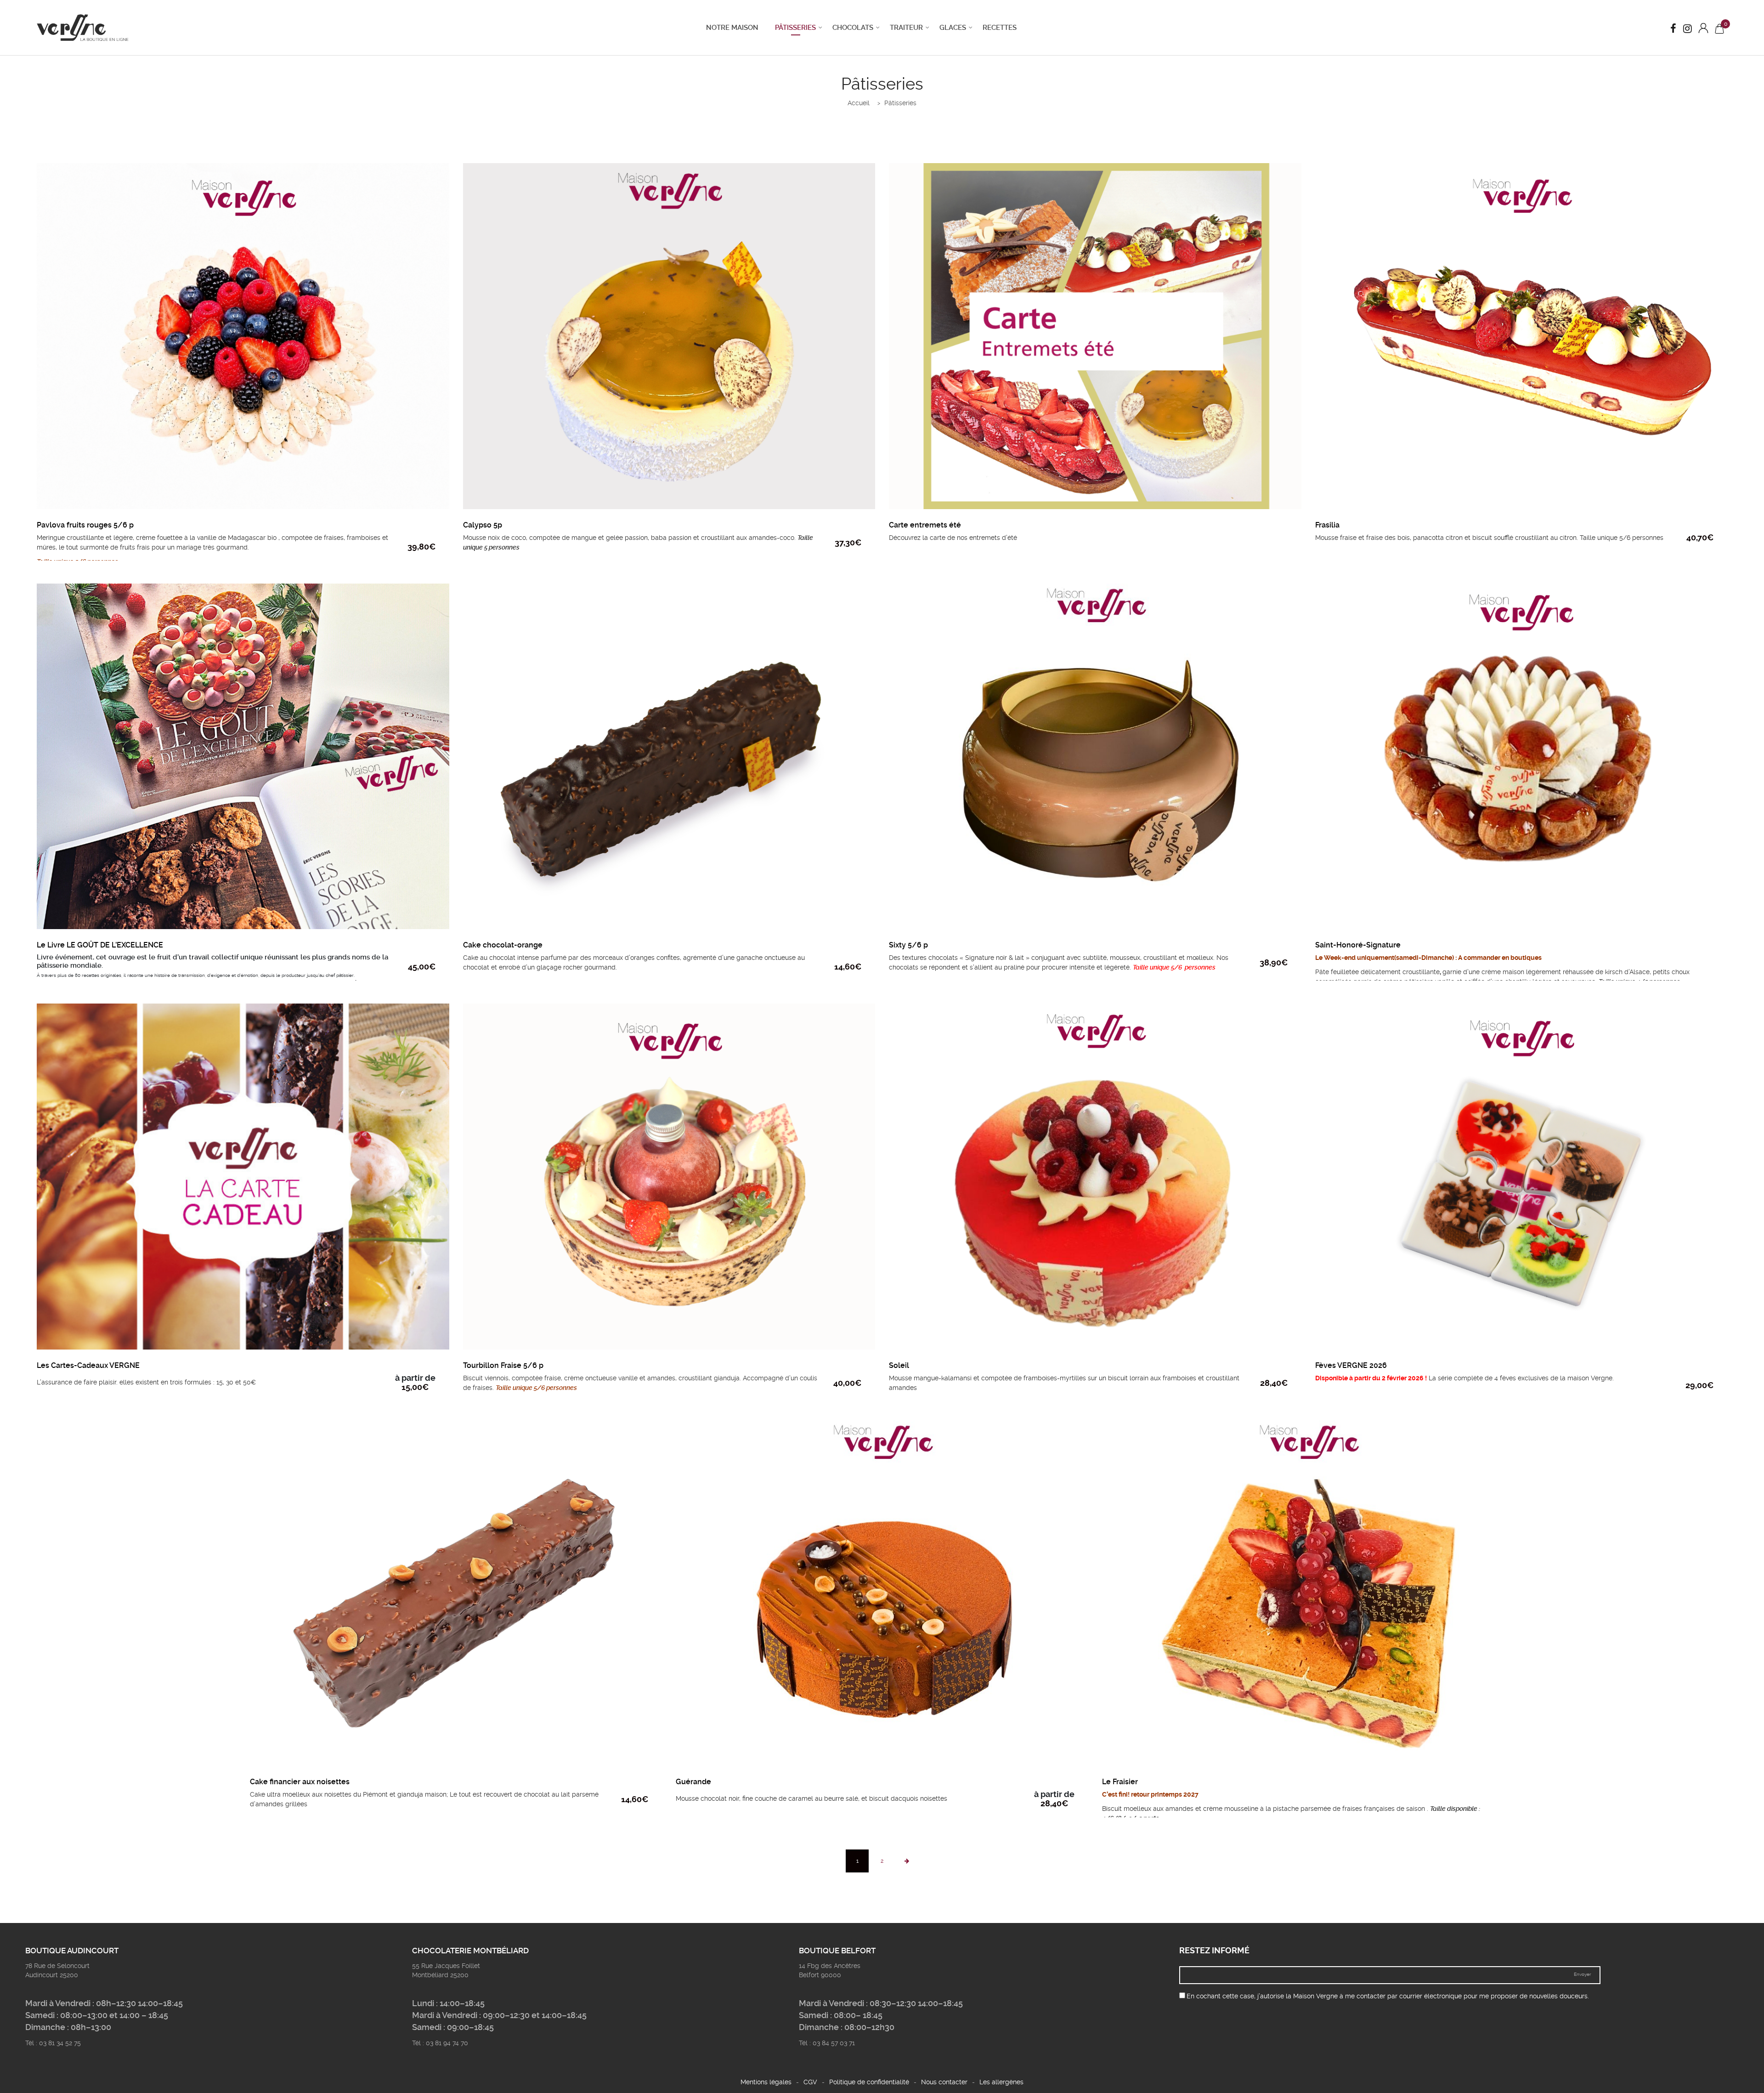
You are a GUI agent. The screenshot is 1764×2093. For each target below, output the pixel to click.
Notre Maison (732, 28)
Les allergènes (1001, 2082)
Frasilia (1327, 525)
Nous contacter (944, 2082)
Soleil (899, 1365)
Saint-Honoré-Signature (1358, 945)
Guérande (693, 1782)
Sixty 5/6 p (908, 945)
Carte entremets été (925, 525)
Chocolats (853, 28)
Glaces (953, 28)
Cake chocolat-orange (503, 945)
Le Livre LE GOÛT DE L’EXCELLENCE (100, 945)
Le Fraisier (1120, 1782)
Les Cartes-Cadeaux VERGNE (88, 1365)
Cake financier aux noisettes (300, 1782)
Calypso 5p (483, 525)
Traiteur (906, 28)
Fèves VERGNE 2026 (1351, 1365)
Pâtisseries (795, 28)
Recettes (1000, 28)
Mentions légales (766, 2082)
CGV (810, 2082)
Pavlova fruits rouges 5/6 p (85, 525)
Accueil (859, 103)
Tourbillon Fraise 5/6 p (503, 1365)
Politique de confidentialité (869, 2082)
